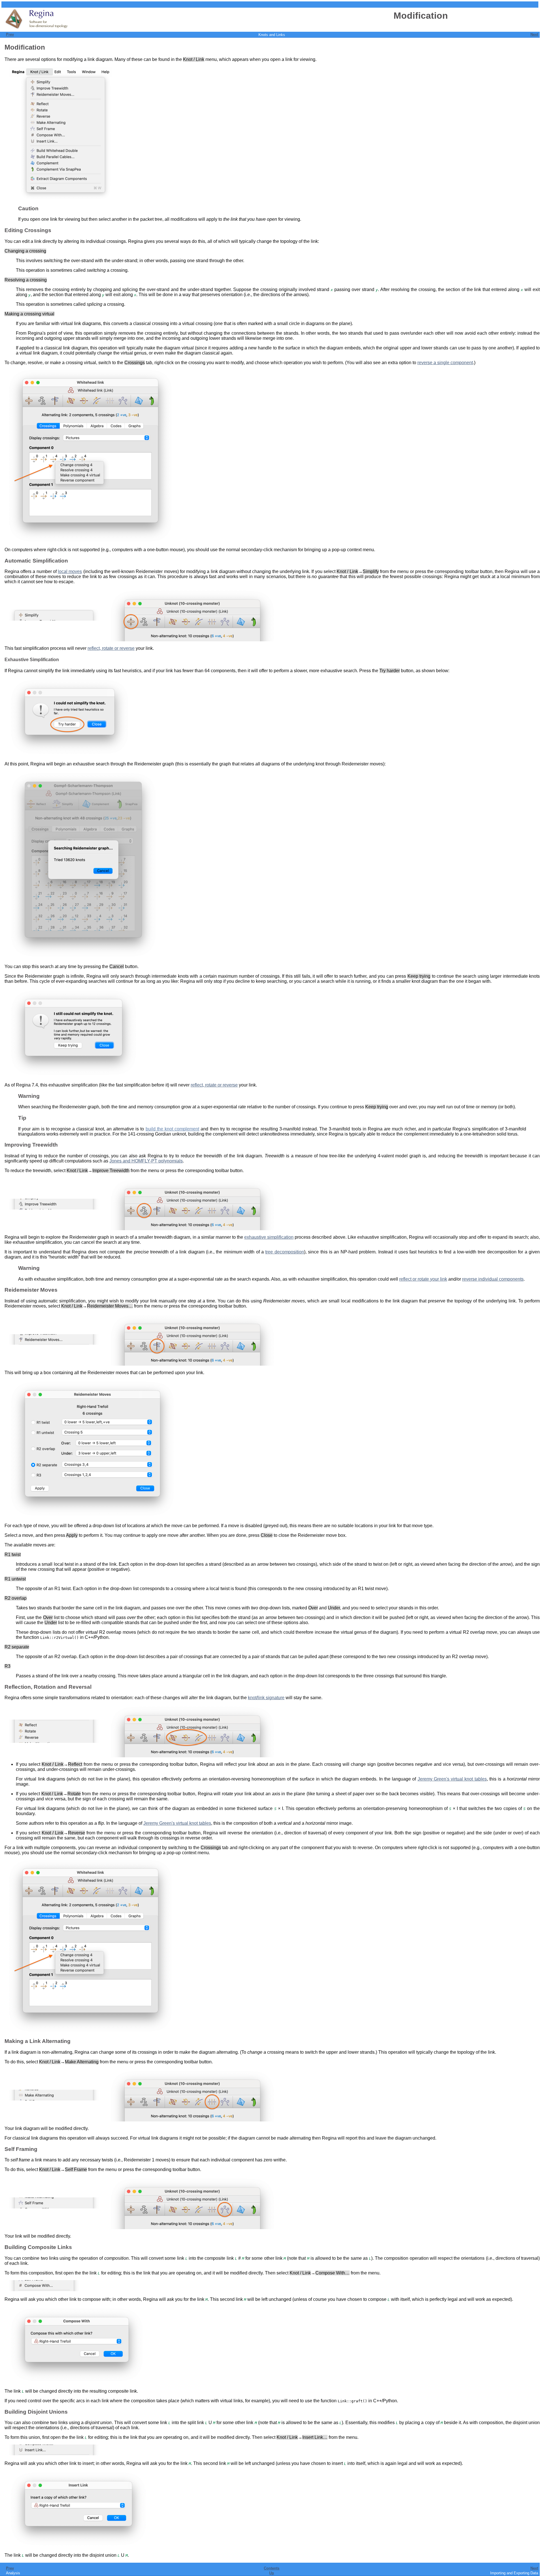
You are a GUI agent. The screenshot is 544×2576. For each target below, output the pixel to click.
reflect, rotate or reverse (111, 648)
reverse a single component (445, 363)
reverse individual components (493, 1279)
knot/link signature (266, 1698)
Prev (10, 34)
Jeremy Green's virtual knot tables (452, 1779)
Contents (272, 2568)
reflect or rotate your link (423, 1279)
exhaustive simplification (269, 1237)
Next (534, 34)
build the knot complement (173, 1129)
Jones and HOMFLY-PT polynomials (146, 1161)
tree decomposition (284, 1252)
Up (272, 2573)
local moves (70, 571)
